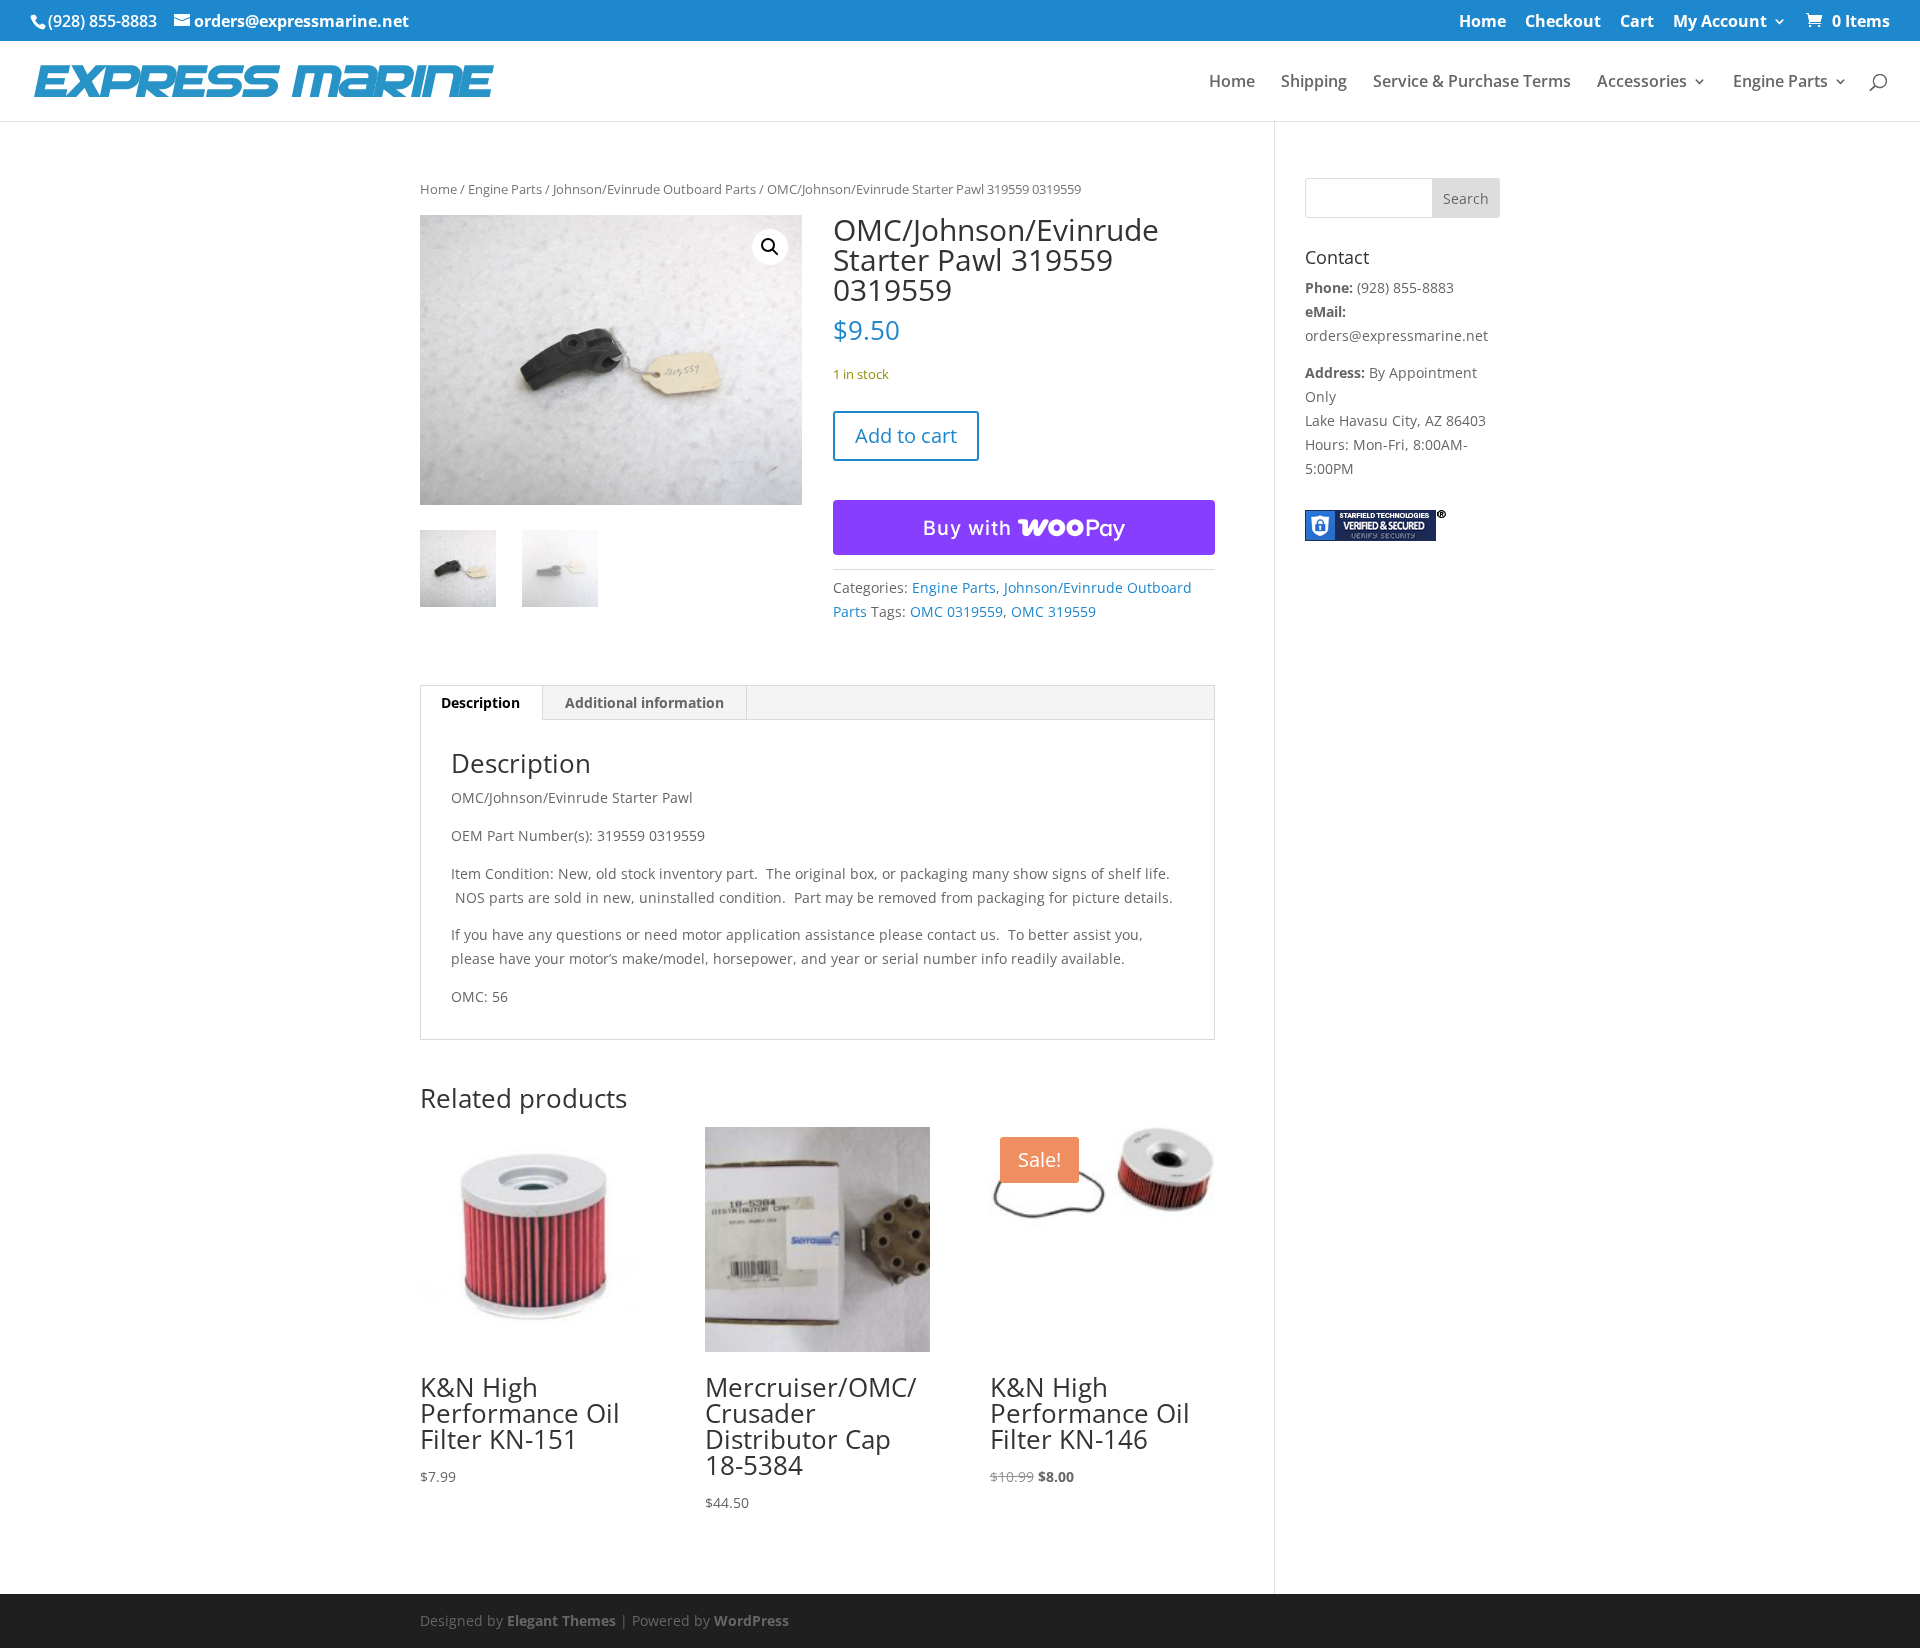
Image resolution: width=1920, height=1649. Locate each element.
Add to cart (906, 435)
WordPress (751, 1620)
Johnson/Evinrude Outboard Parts (654, 189)
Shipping (1314, 83)
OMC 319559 (1053, 611)
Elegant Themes (561, 1620)
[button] (770, 247)
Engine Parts (1780, 83)
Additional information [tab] (644, 702)
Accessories (1642, 83)
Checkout (1563, 22)
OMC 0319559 (956, 611)
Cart (1637, 22)
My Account (1720, 22)
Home (1482, 22)
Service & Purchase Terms (1472, 83)
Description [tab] (480, 702)
